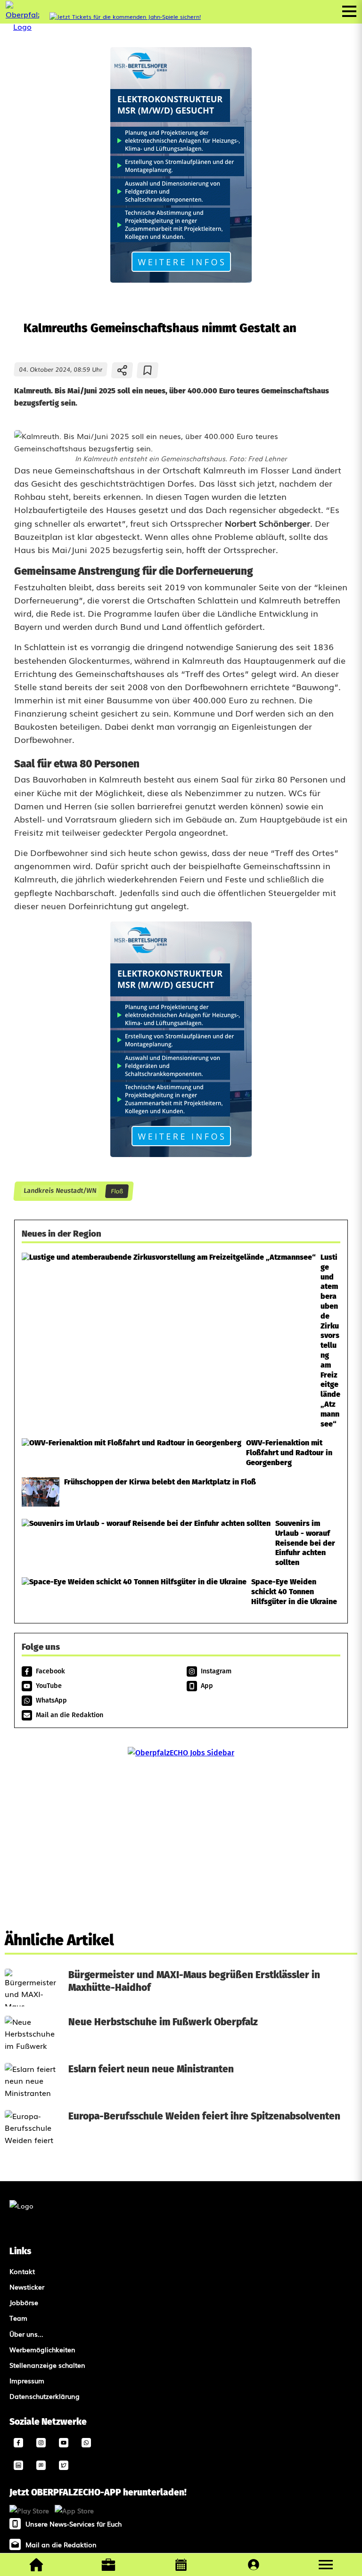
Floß (117, 1191)
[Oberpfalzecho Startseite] (22, 26)
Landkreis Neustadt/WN (60, 1191)
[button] (326, 2565)
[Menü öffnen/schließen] (349, 11)
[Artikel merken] (148, 370)
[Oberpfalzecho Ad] (125, 17)
